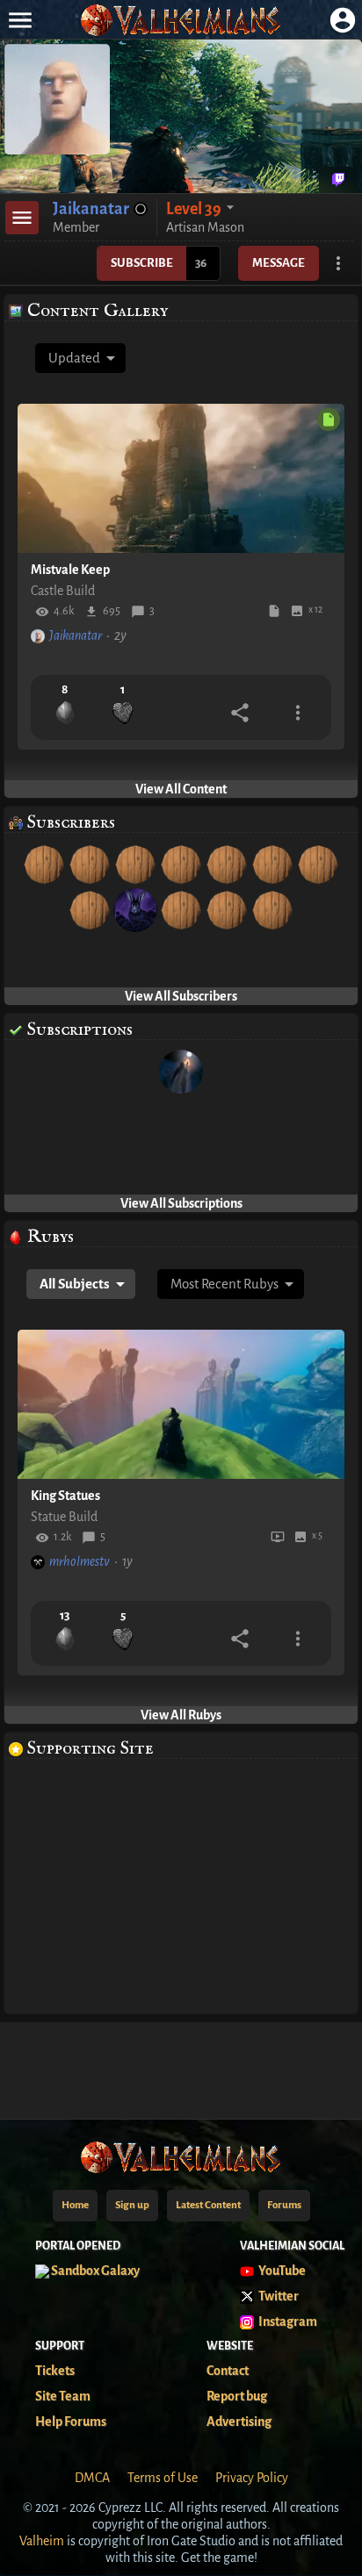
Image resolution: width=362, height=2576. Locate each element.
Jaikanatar (76, 635)
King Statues (65, 1496)
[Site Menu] (20, 20)
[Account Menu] (342, 20)
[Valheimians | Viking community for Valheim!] (181, 20)
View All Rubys (181, 1715)
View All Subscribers (181, 996)
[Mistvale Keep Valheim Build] (181, 478)
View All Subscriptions (181, 1203)
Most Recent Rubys (224, 1284)
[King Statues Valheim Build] (181, 1404)
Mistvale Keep (70, 570)
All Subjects (75, 1284)
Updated (74, 358)
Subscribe (142, 263)
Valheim (42, 2541)
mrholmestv (80, 1561)
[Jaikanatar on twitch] (338, 180)
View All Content (181, 789)
